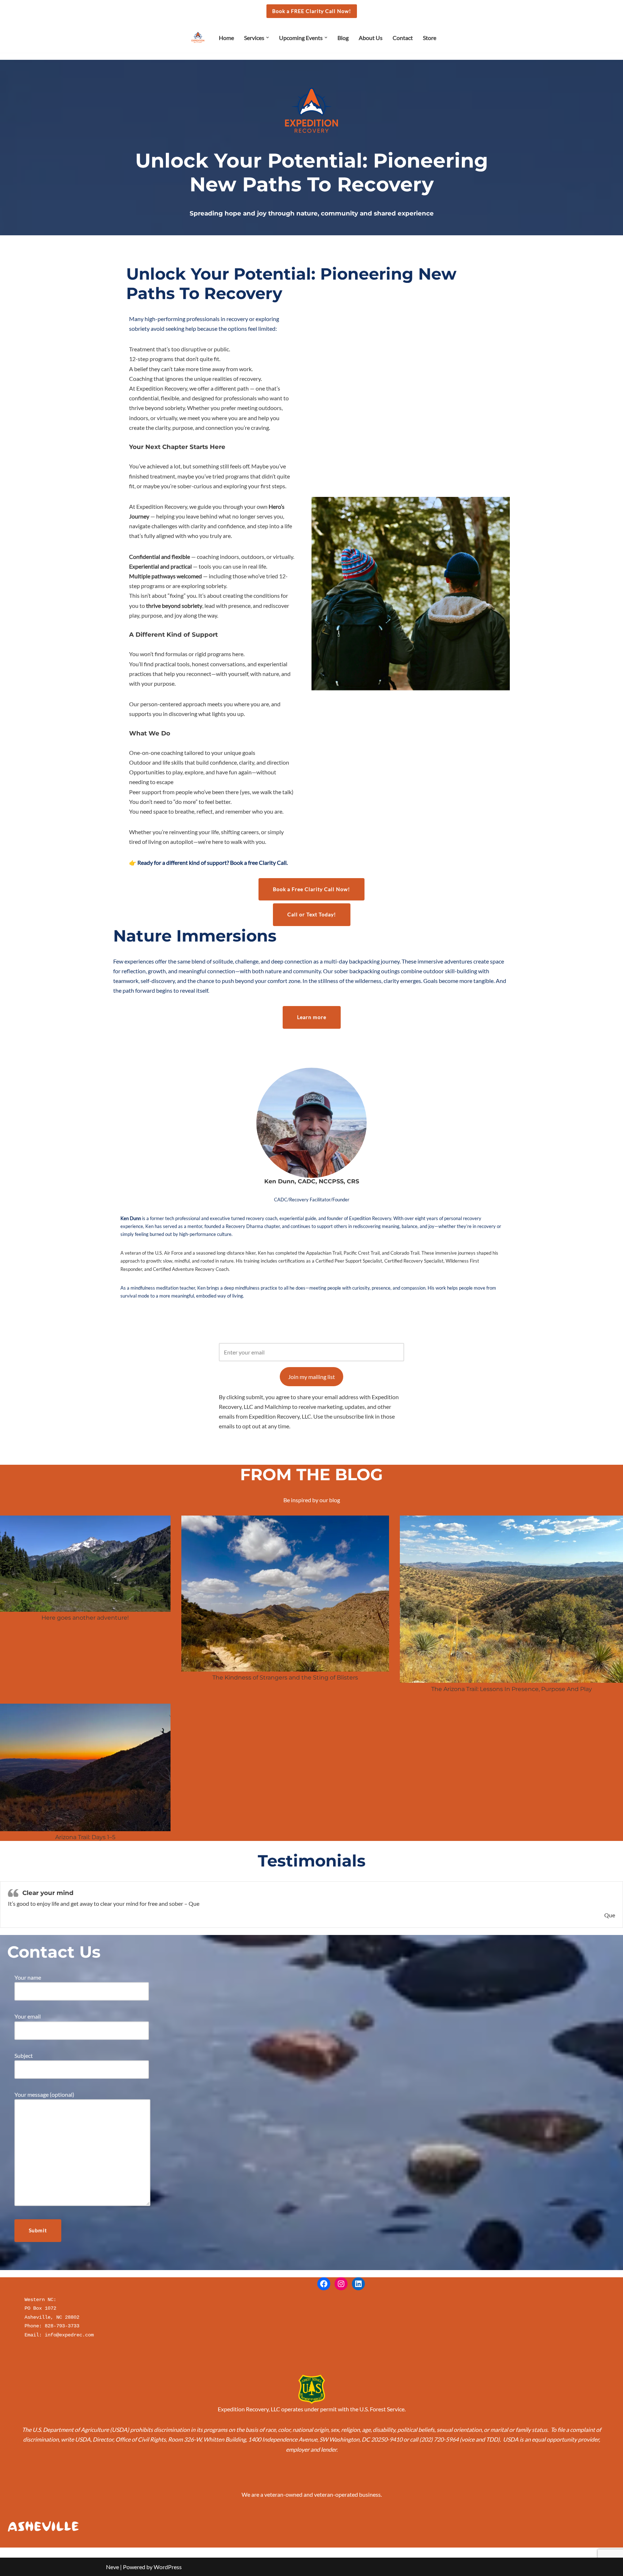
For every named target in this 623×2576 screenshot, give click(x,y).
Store (430, 38)
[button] (268, 37)
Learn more (312, 1017)
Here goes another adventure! (85, 1618)
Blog (343, 38)
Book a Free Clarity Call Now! (311, 889)
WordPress (168, 2567)
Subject (24, 2056)
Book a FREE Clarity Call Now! (312, 11)
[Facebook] (324, 2284)
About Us (371, 38)
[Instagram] (341, 2284)
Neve (112, 2567)
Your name (28, 1977)
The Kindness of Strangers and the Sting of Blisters (285, 1678)
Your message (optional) (44, 2094)
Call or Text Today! (312, 914)
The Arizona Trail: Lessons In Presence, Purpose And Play (512, 1689)
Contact (403, 38)
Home (226, 38)
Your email (28, 2016)
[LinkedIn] (358, 2284)
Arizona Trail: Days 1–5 (85, 1837)
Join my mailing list (311, 1377)
